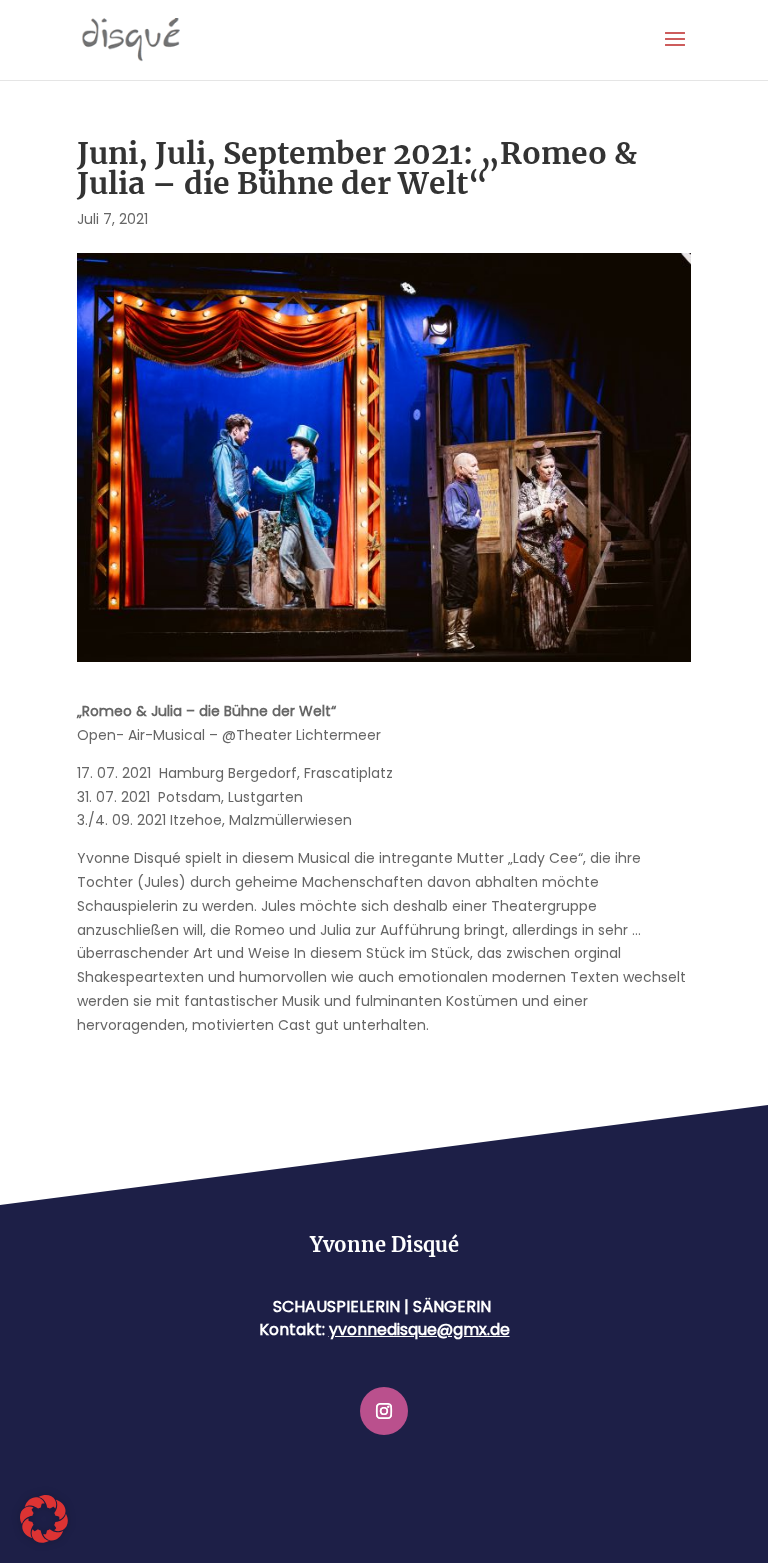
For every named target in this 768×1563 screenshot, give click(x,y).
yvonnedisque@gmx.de (419, 1329)
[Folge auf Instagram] (384, 1411)
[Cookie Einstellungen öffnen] (44, 1538)
